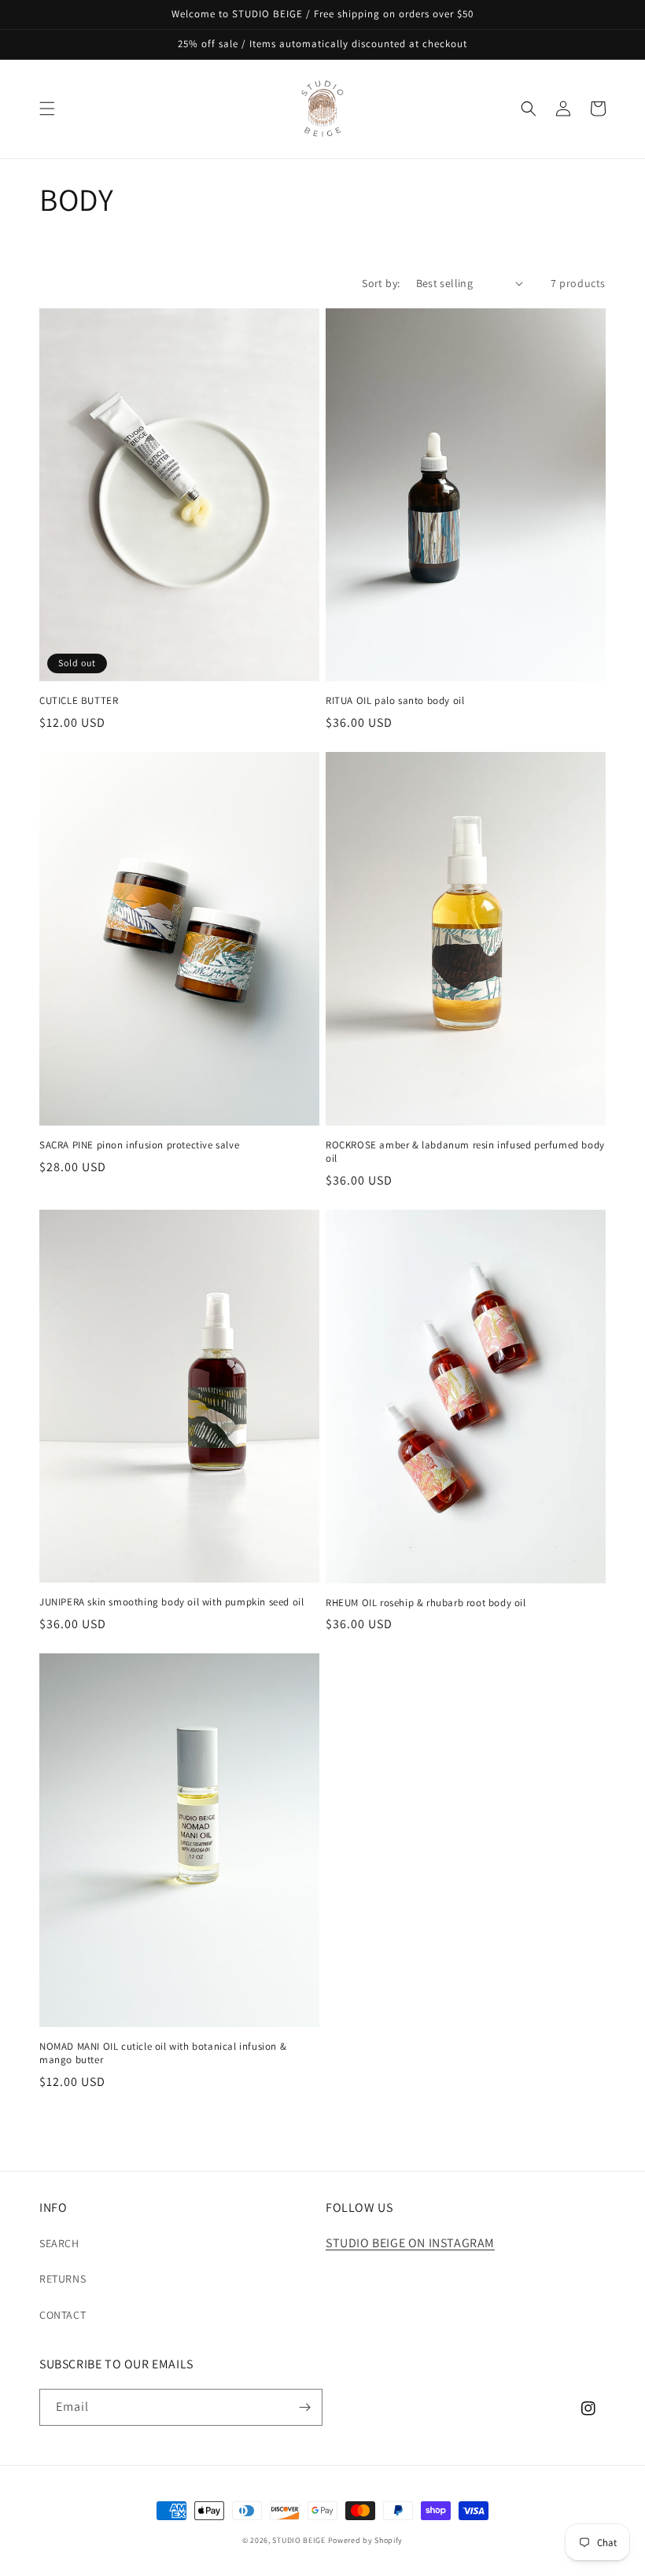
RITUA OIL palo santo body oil (395, 701)
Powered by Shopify (366, 2540)
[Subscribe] (304, 2407)
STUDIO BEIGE (299, 2540)
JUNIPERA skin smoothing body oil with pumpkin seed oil (171, 1602)
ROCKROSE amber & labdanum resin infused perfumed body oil (465, 1152)
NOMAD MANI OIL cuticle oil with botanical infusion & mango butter (163, 2053)
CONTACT (63, 2315)
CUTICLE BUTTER (79, 701)
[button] (47, 109)
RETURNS (63, 2279)
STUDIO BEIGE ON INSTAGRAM (410, 2243)
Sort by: (381, 283)
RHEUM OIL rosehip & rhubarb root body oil (426, 1603)
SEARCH (59, 2243)
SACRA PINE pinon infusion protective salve (139, 1145)
